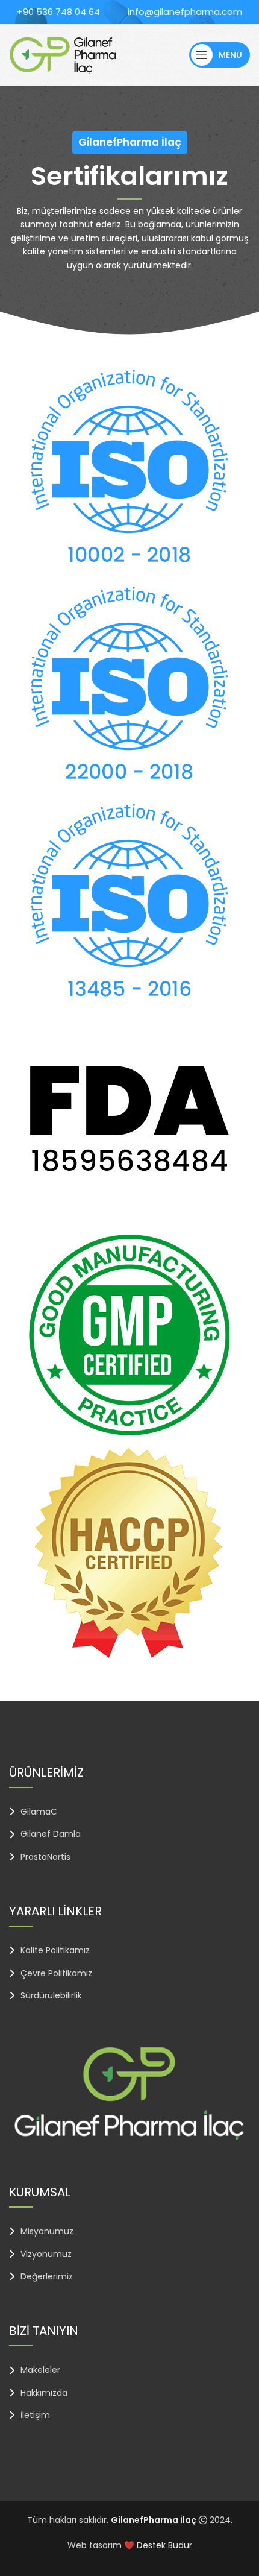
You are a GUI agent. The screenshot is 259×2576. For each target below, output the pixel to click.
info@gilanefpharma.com (185, 12)
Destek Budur (164, 2545)
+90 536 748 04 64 (58, 12)
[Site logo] (63, 54)
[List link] (129, 1812)
